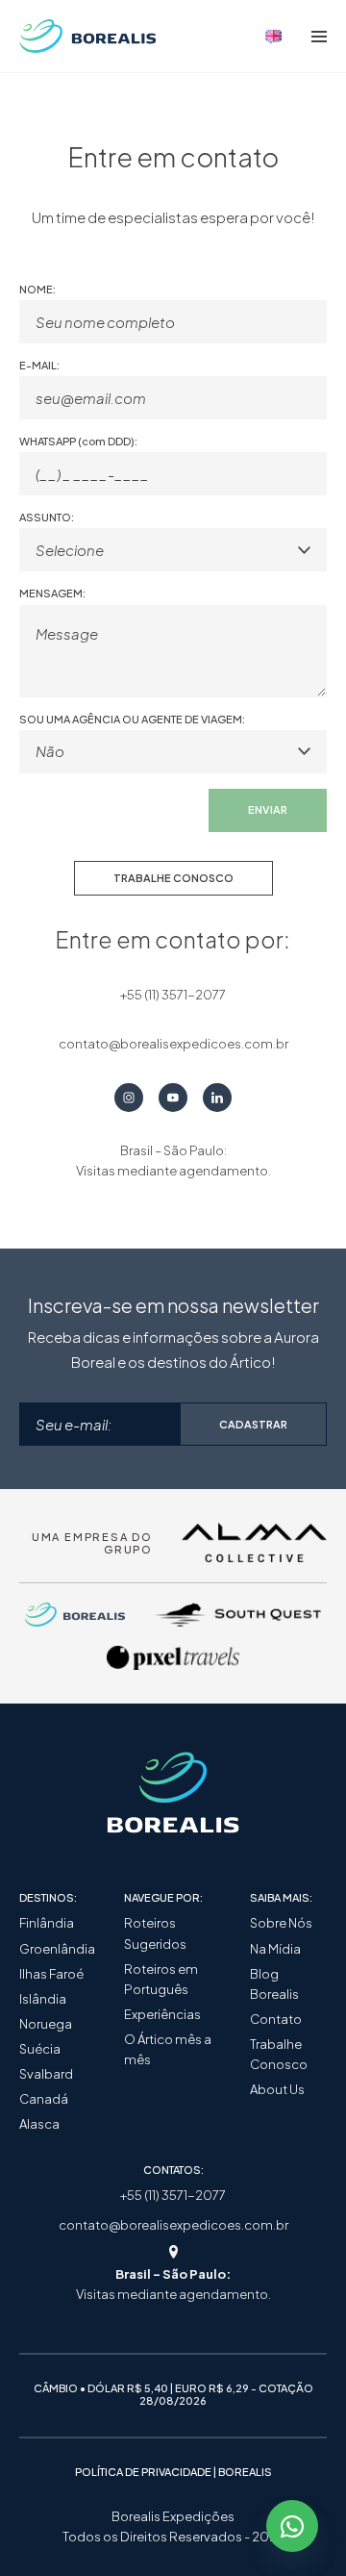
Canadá (44, 2099)
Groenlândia (57, 1949)
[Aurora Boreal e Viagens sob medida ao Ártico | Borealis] (88, 36)
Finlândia (47, 1923)
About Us (277, 2089)
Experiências (162, 2014)
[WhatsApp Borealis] (292, 2526)
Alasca (39, 2124)
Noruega (46, 2024)
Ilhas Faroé (51, 1974)
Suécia (40, 2049)
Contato (276, 2019)
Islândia (43, 1999)
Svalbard (46, 2074)
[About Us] (274, 37)
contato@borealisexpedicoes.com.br (173, 2225)
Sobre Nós (281, 1923)
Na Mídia (275, 1949)
